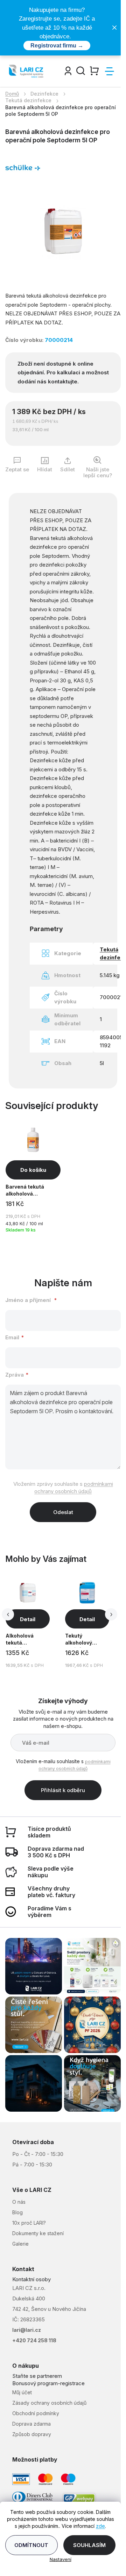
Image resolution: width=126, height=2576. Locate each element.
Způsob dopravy (32, 2434)
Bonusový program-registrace (48, 2383)
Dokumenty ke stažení (38, 2233)
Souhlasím (89, 2545)
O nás (19, 2202)
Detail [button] (28, 1619)
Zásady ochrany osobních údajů (49, 2403)
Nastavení (61, 2559)
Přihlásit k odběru (63, 1790)
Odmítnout (31, 2545)
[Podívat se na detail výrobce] (23, 167)
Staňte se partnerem (37, 2376)
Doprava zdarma (31, 2424)
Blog (17, 2212)
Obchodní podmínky (36, 2413)
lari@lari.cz (27, 2330)
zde (100, 2526)
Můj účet (22, 2392)
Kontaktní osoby (31, 2279)
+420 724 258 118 (34, 2340)
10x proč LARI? (29, 2223)
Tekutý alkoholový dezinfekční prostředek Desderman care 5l (86, 1640)
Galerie (20, 2244)
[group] (34, 1623)
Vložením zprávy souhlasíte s (63, 1488)
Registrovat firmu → (57, 46)
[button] (28, 1658)
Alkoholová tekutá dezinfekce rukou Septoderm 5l (27, 1640)
